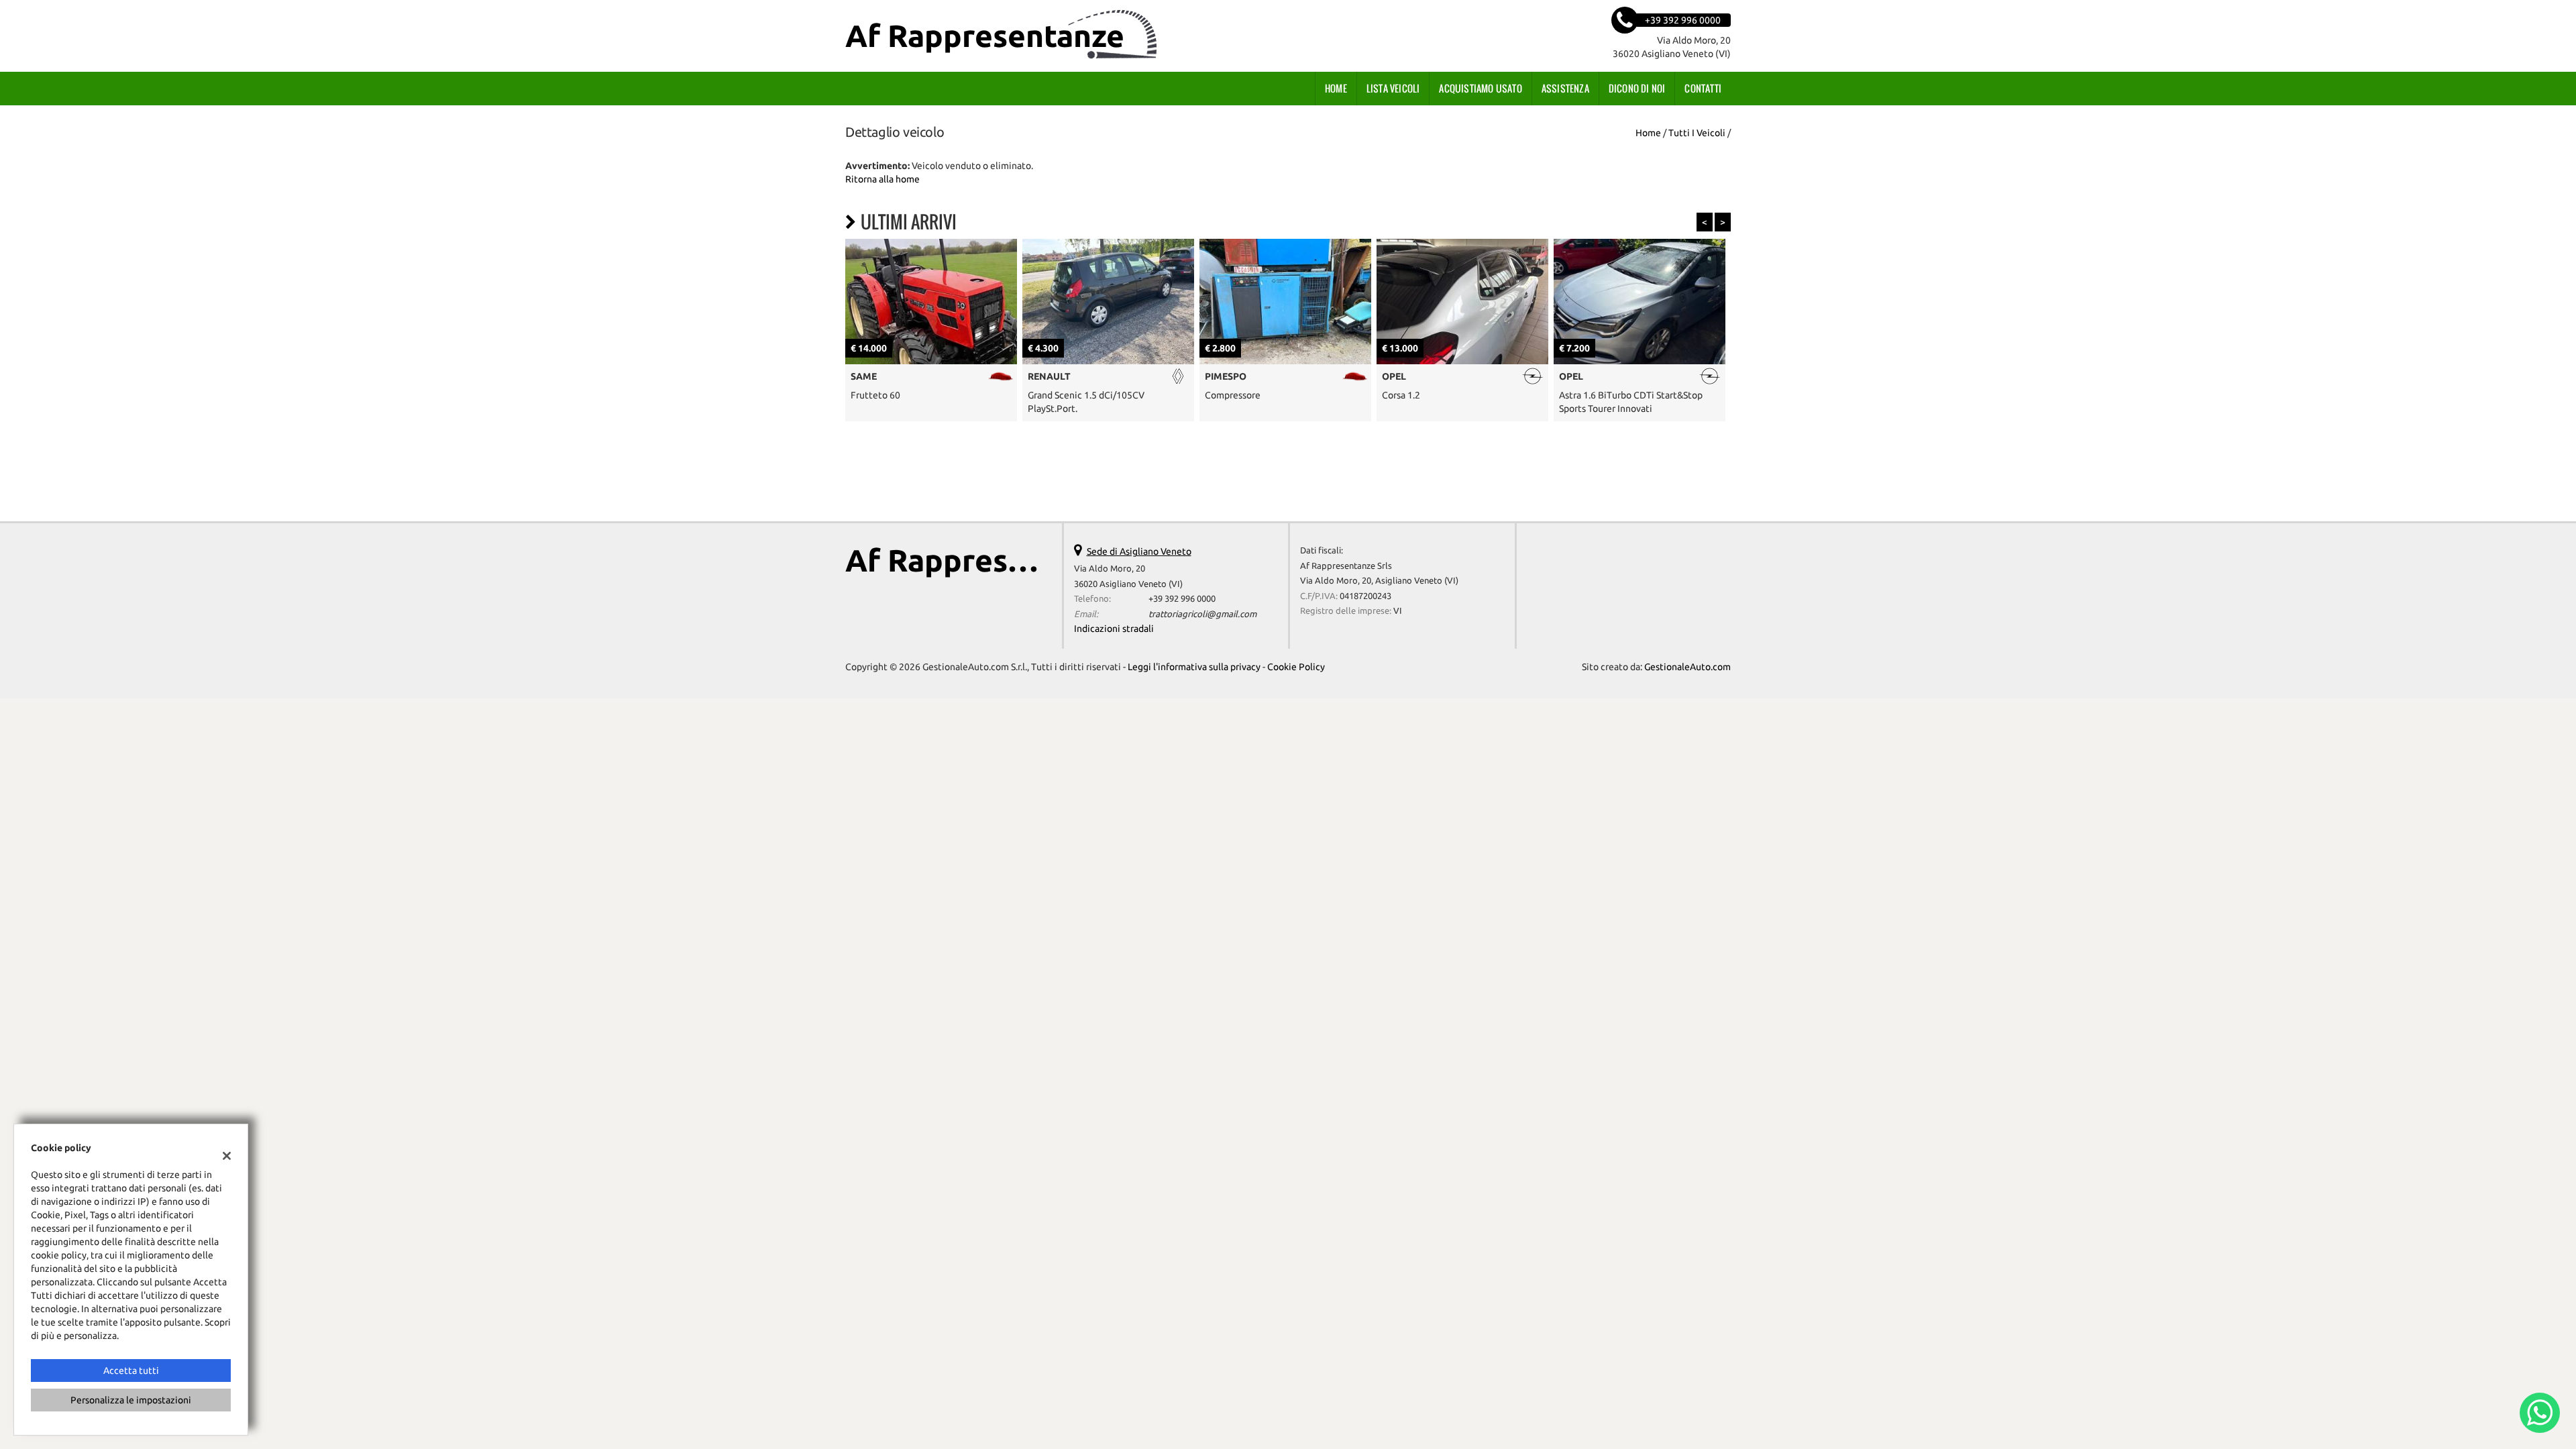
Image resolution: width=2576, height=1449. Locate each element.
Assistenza (1565, 88)
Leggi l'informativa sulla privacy (1194, 667)
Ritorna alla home (882, 179)
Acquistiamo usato (1480, 88)
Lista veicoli (1393, 88)
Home (1336, 88)
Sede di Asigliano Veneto (1139, 551)
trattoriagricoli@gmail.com (1202, 614)
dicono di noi (1637, 88)
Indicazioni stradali (1114, 629)
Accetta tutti (131, 1371)
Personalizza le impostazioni (131, 1400)
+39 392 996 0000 (1182, 599)
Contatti (1703, 88)
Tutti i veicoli (1697, 133)
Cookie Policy (1296, 667)
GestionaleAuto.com (1687, 667)
